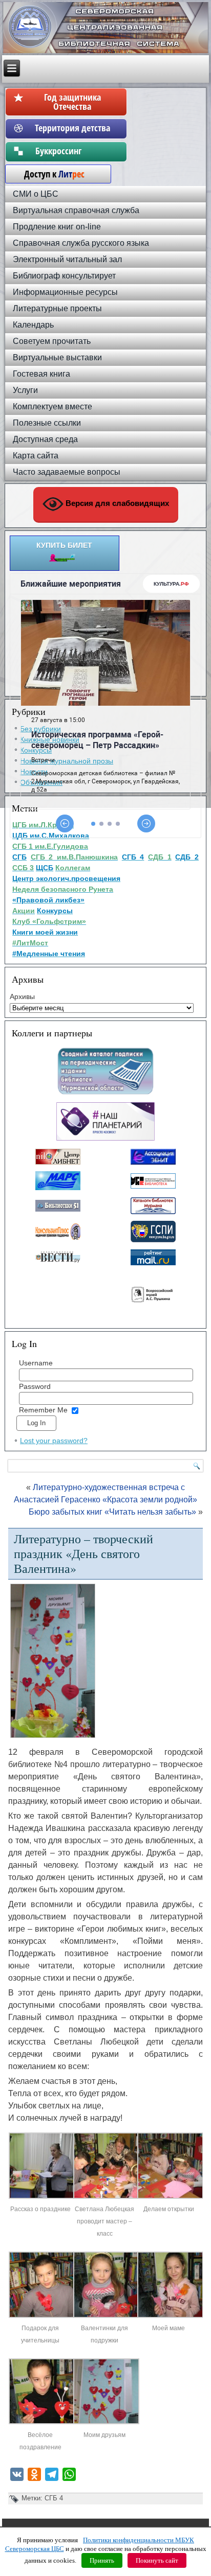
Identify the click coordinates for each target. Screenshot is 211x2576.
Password (35, 1386)
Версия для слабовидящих (116, 504)
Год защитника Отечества (72, 102)
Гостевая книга (41, 374)
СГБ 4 (54, 2498)
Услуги (25, 390)
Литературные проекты (57, 308)
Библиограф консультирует (64, 276)
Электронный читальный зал (67, 259)
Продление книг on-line (57, 227)
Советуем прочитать (52, 341)
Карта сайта (36, 456)
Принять (102, 2560)
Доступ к (49, 174)
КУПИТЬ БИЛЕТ (64, 545)
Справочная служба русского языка (81, 243)
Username (36, 1363)
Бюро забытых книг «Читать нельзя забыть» (112, 1512)
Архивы (22, 996)
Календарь (33, 325)
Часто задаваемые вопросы (67, 472)
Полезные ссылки (47, 423)
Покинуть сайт (157, 2560)
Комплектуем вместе (52, 407)
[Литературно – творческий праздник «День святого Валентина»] (42, 2197)
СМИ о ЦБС (36, 194)
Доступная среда (45, 439)
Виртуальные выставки (57, 357)
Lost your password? (54, 1441)
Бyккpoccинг (72, 151)
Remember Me (43, 1410)
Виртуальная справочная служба (76, 210)
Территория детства (72, 128)
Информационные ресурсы (65, 292)
